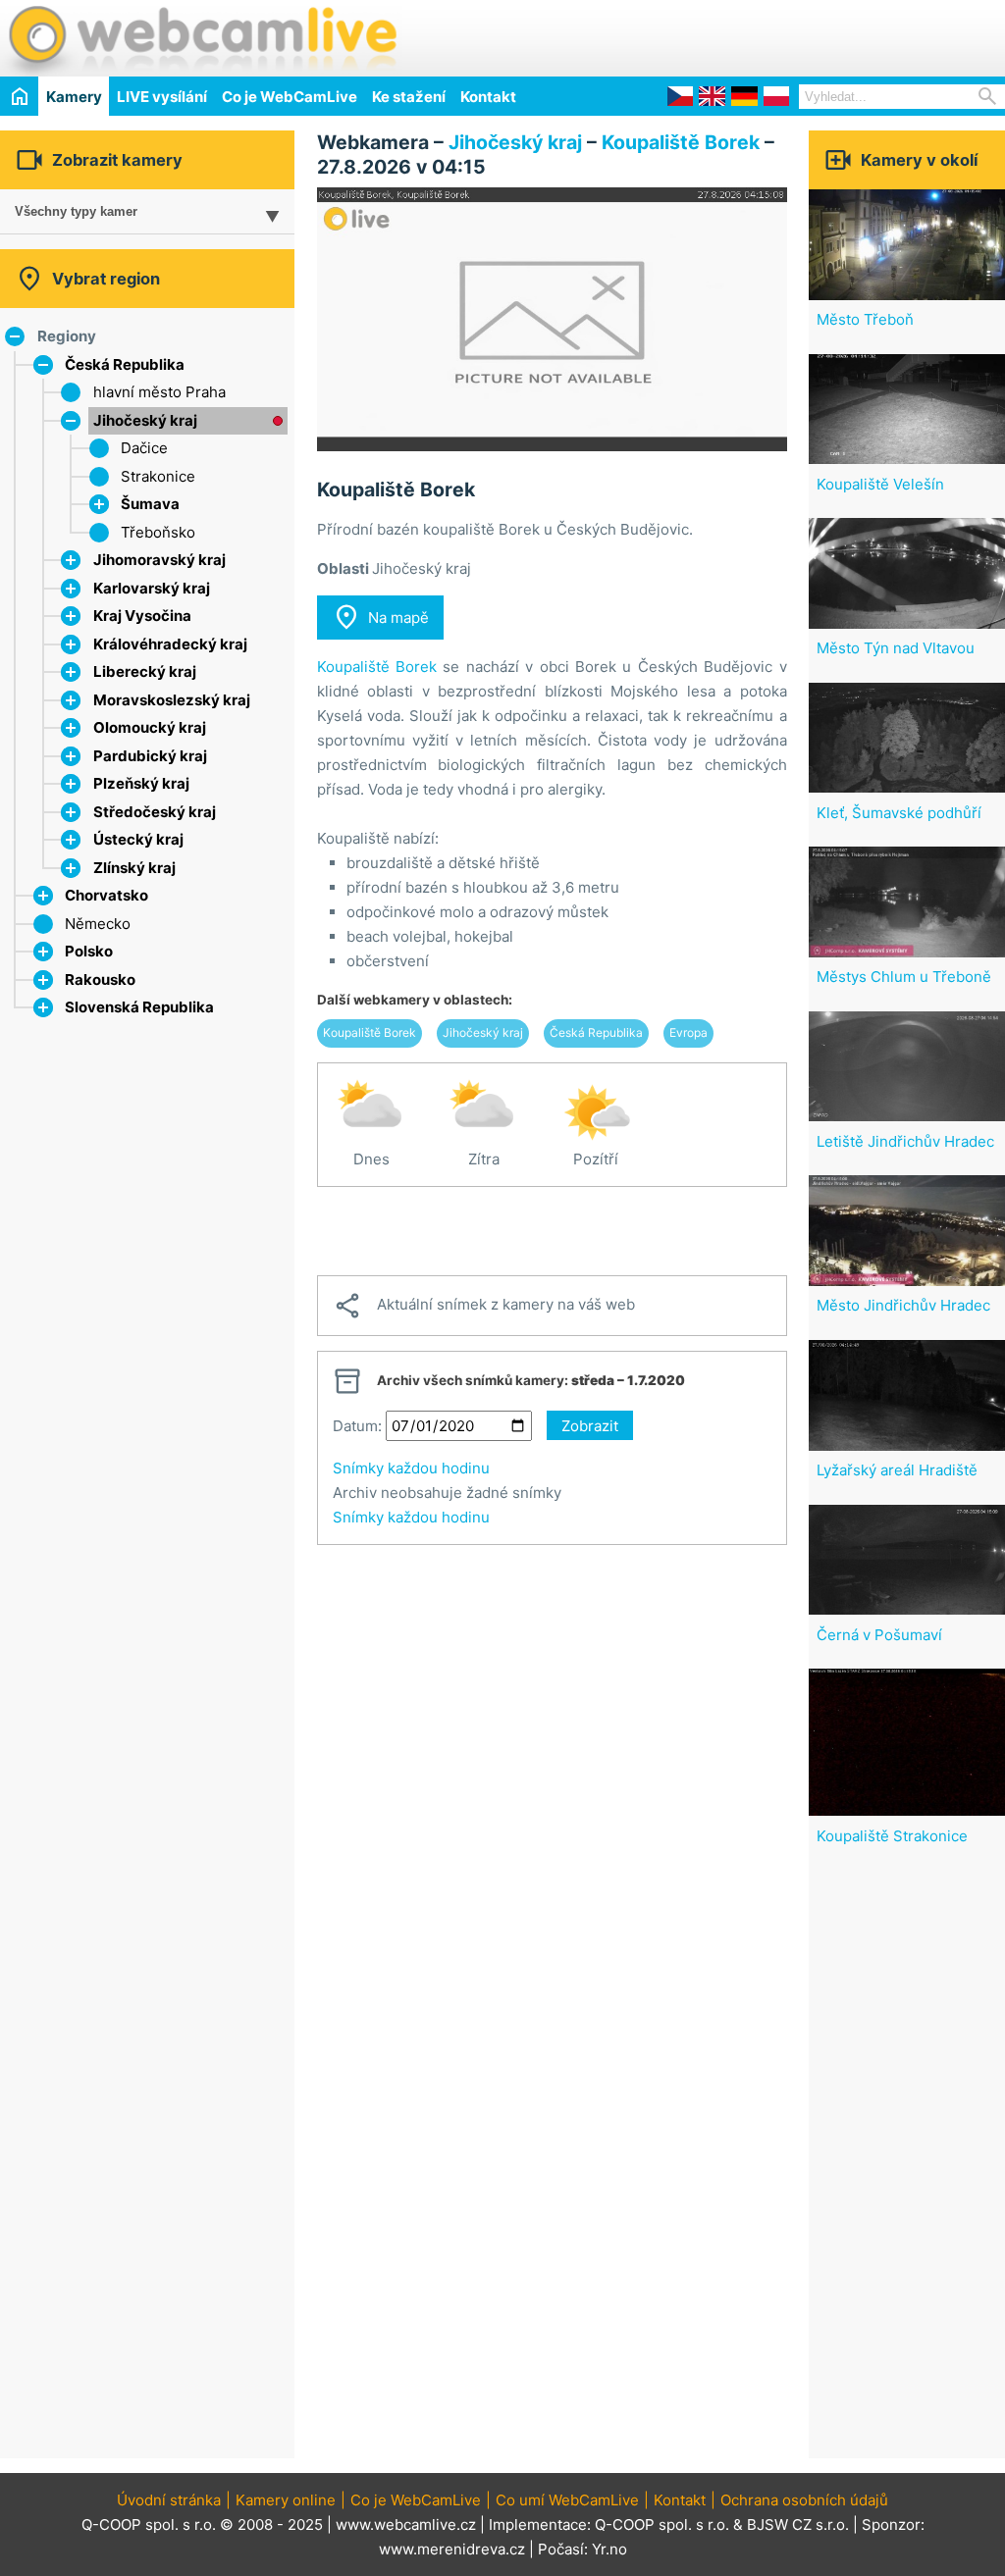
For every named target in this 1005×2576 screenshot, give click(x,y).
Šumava (150, 504)
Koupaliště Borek (681, 142)
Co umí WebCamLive (567, 2500)
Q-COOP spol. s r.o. (662, 2524)
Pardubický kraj (150, 756)
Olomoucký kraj (150, 727)
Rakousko (100, 979)
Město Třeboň (865, 319)
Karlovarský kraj (152, 588)
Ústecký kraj (138, 839)
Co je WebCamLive (290, 97)
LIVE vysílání (162, 97)
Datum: (357, 1426)
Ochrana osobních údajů (804, 2500)
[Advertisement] (775, 35)
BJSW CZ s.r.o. (798, 2524)
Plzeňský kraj (141, 783)
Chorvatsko (106, 895)
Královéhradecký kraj (170, 644)
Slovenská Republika (139, 1007)
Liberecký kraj (145, 671)
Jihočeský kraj (145, 420)
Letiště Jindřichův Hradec (905, 1141)
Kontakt (488, 97)
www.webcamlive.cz (406, 2524)
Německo (98, 924)
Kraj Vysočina (142, 616)
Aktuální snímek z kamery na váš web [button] (484, 1306)
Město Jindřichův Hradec (903, 1305)
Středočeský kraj (155, 812)
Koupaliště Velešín (880, 484)
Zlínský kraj (134, 868)
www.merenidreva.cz (452, 2549)
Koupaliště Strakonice (892, 1836)
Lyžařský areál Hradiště (897, 1470)
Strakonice (158, 476)
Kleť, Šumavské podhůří (899, 813)
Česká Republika (125, 364)
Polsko (89, 951)
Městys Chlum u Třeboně (904, 977)
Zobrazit (590, 1426)
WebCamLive (201, 38)
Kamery (74, 97)
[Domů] (19, 96)
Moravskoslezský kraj (172, 700)
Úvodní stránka (169, 2500)
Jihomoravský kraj (159, 560)
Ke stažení (409, 97)
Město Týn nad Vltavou (896, 648)
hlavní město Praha (159, 392)
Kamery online (286, 2500)
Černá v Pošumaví (879, 1635)
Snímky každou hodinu (411, 1468)
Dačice (144, 448)
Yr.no (609, 2549)
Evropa (688, 1032)
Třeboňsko (158, 532)
